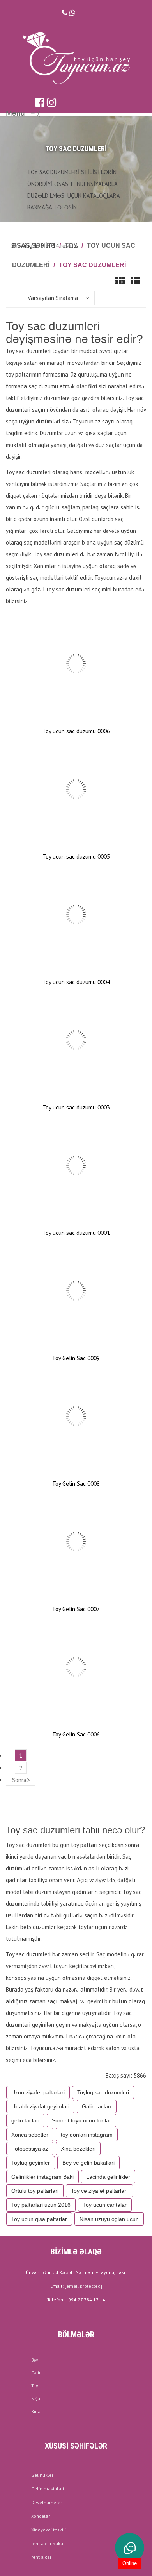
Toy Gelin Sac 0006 (76, 1734)
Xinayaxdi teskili (49, 2530)
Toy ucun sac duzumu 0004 (76, 982)
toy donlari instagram (87, 2135)
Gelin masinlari (48, 2489)
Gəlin (36, 2373)
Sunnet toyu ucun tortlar (81, 2120)
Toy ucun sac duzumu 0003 (76, 1107)
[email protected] (83, 2286)
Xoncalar (41, 2516)
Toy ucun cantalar (105, 2205)
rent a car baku (47, 2543)
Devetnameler (47, 2502)
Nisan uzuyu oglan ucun (109, 2219)
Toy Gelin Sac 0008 (76, 1484)
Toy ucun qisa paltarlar (39, 2219)
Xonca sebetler (30, 2135)
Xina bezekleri (78, 2149)
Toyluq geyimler (31, 2163)
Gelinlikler (42, 2475)
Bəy (35, 2360)
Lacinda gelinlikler (108, 2177)
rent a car (41, 2557)
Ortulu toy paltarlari (35, 2191)
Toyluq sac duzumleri (103, 2092)
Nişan (37, 2398)
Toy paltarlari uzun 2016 (41, 2205)
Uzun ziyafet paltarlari (38, 2092)
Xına (36, 2411)
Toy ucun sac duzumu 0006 (76, 731)
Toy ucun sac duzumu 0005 (76, 857)
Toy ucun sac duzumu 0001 (76, 1233)
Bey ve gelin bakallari (88, 2163)
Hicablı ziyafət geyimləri (40, 2106)
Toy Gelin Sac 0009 (76, 1358)
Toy (35, 2386)
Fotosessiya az (30, 2149)
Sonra (19, 1780)
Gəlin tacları (97, 2106)
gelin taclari (25, 2120)
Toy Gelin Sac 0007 (76, 1609)
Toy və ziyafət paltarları (99, 2191)
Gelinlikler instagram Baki (42, 2177)
